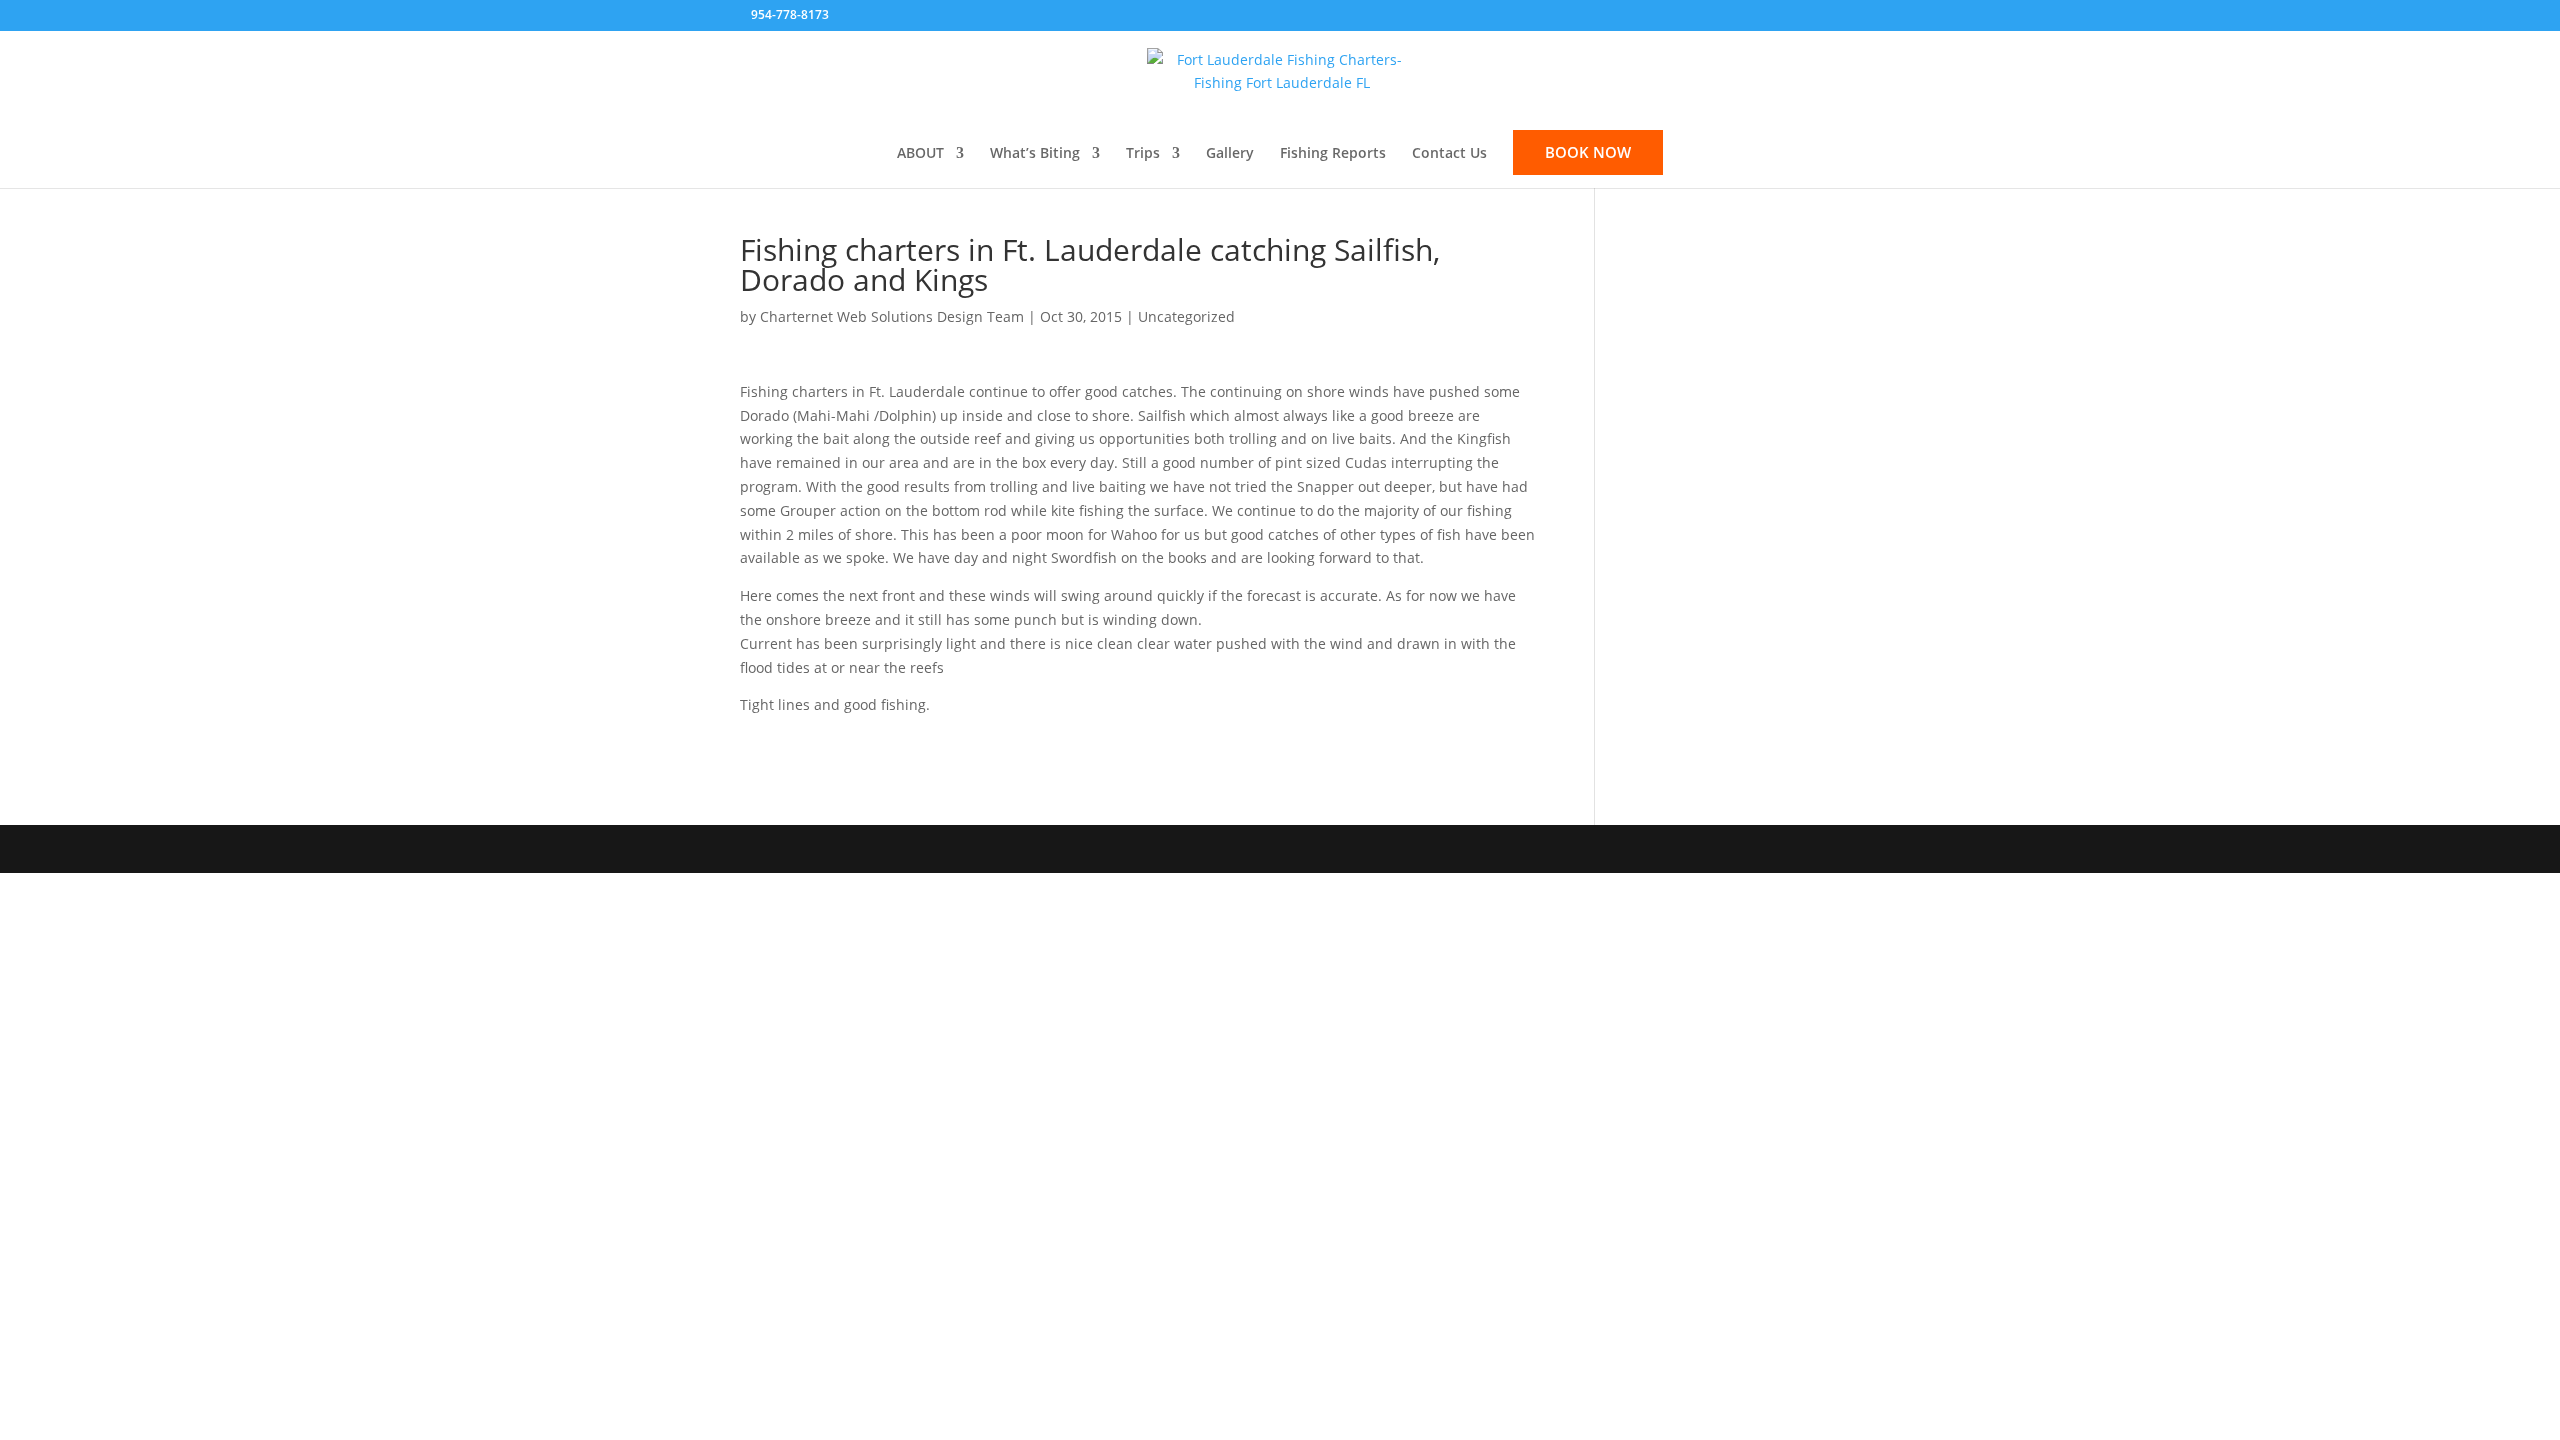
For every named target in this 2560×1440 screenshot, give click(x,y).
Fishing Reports (1333, 154)
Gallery (1230, 154)
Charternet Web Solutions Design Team (892, 316)
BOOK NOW (1588, 152)
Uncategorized (1186, 316)
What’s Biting (1035, 154)
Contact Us (1449, 154)
